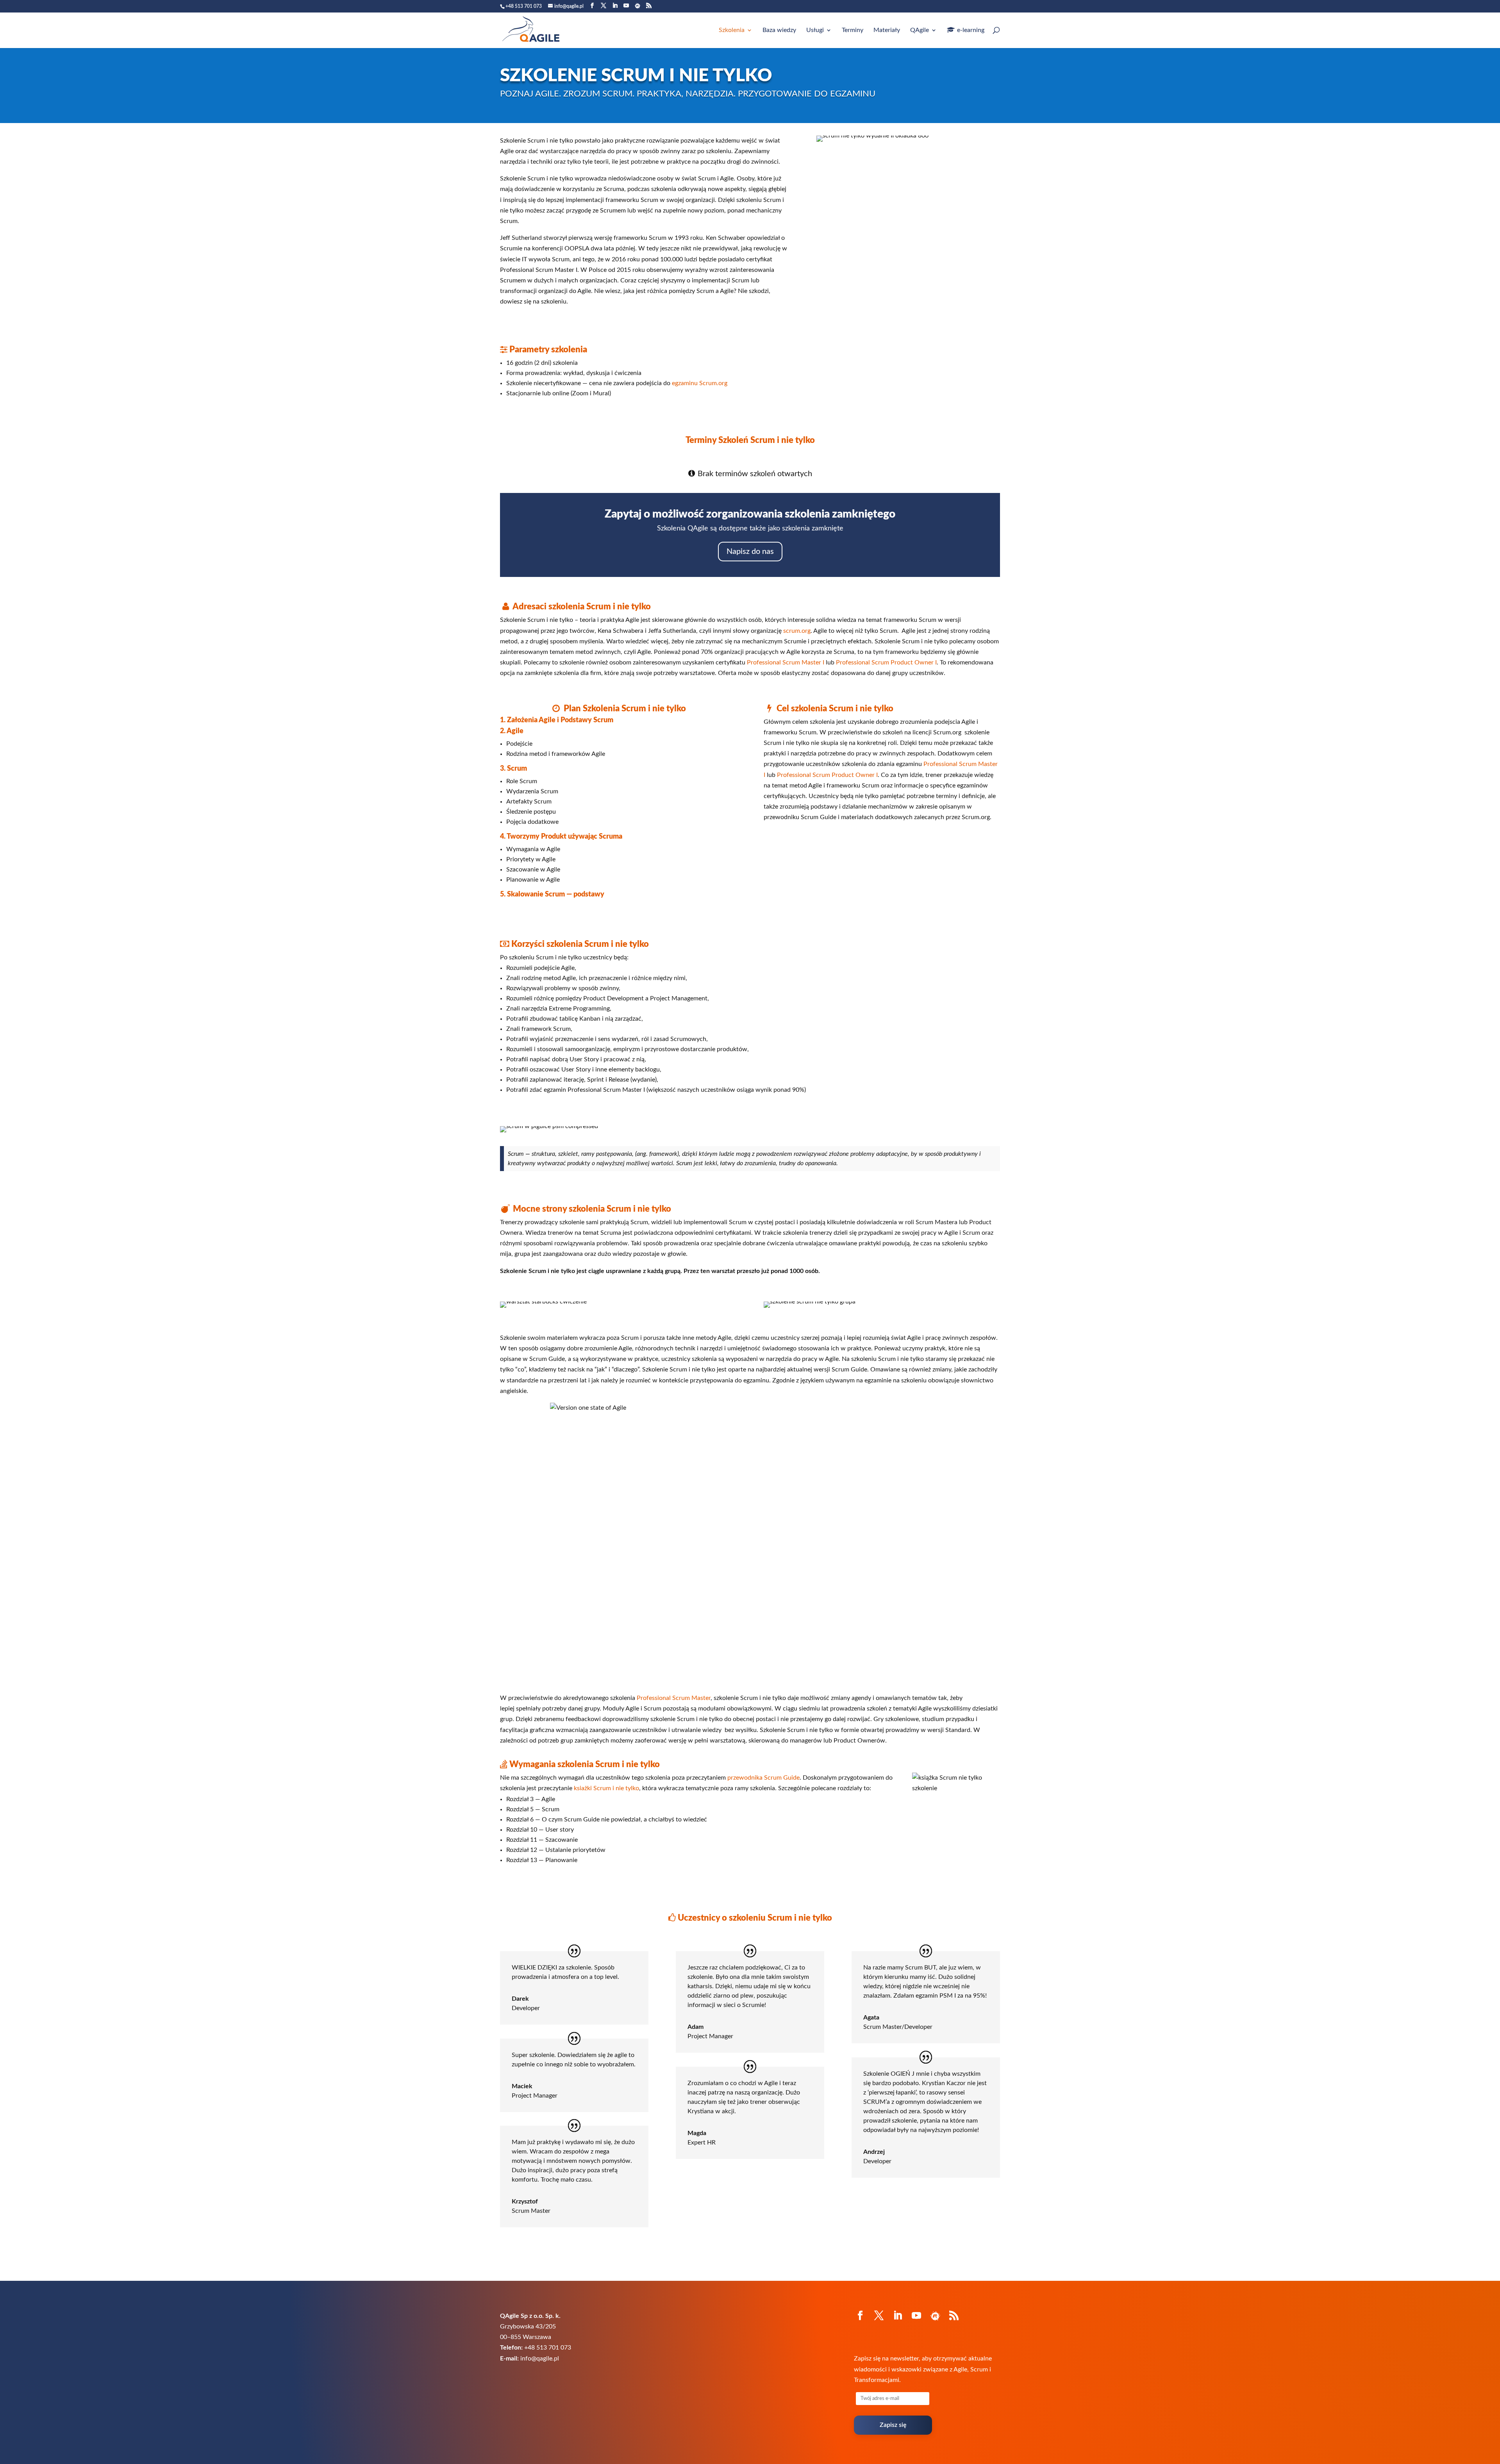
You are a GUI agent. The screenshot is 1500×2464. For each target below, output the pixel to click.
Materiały (887, 30)
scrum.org (797, 631)
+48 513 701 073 (524, 6)
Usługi (815, 30)
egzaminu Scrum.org (700, 383)
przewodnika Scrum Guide (763, 1778)
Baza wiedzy (779, 30)
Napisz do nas (750, 552)
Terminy (853, 30)
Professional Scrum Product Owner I (886, 662)
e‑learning (971, 30)
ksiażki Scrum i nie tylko (606, 1788)
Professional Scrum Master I (786, 662)
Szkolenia (732, 30)
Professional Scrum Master (674, 1698)
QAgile (920, 30)
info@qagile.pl (540, 2359)
